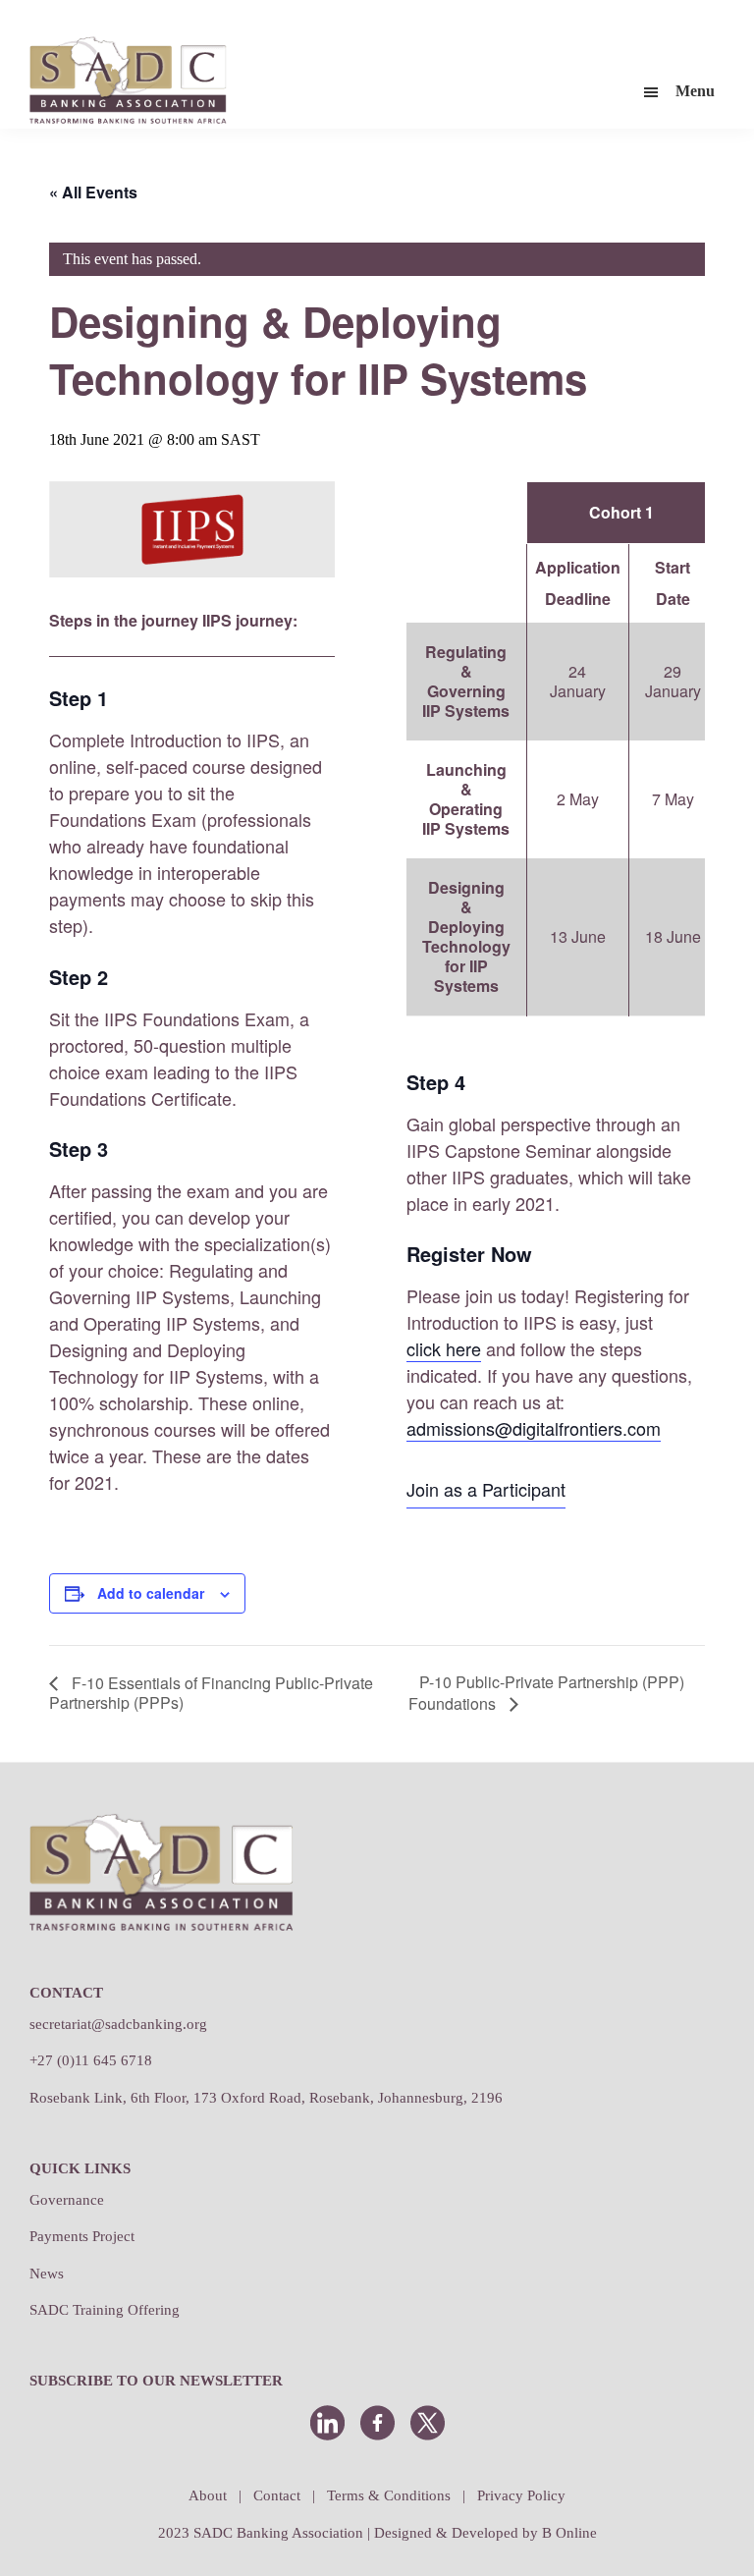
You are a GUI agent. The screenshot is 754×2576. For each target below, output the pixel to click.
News (47, 2274)
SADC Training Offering (105, 2310)
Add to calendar (151, 1593)
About (208, 2495)
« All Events (93, 192)
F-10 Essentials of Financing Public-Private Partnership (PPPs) (211, 1693)
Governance (67, 2200)
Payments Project (82, 2236)
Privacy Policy (521, 2495)
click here (444, 1348)
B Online (569, 2533)
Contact (277, 2495)
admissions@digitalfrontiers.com (534, 1428)
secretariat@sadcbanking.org (118, 2024)
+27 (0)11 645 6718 (91, 2060)
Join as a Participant (486, 1489)
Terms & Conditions (389, 2495)
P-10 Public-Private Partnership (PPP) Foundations (546, 1693)
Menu (695, 91)
